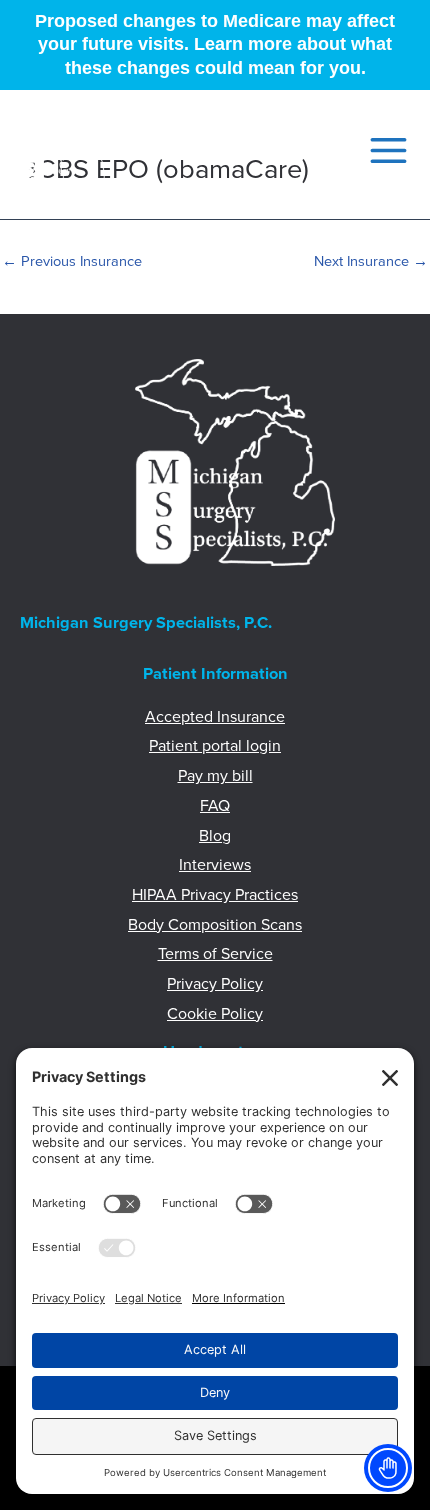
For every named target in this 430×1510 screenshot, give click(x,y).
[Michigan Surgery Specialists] (62, 150)
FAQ (215, 806)
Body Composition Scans (215, 925)
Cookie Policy (215, 1014)
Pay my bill (215, 776)
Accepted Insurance (215, 717)
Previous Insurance (72, 261)
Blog (215, 836)
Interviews (215, 865)
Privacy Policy (215, 984)
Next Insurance (371, 261)
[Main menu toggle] (382, 150)
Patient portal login (215, 746)
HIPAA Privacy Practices (215, 895)
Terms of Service (215, 954)
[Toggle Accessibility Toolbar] (388, 1468)
